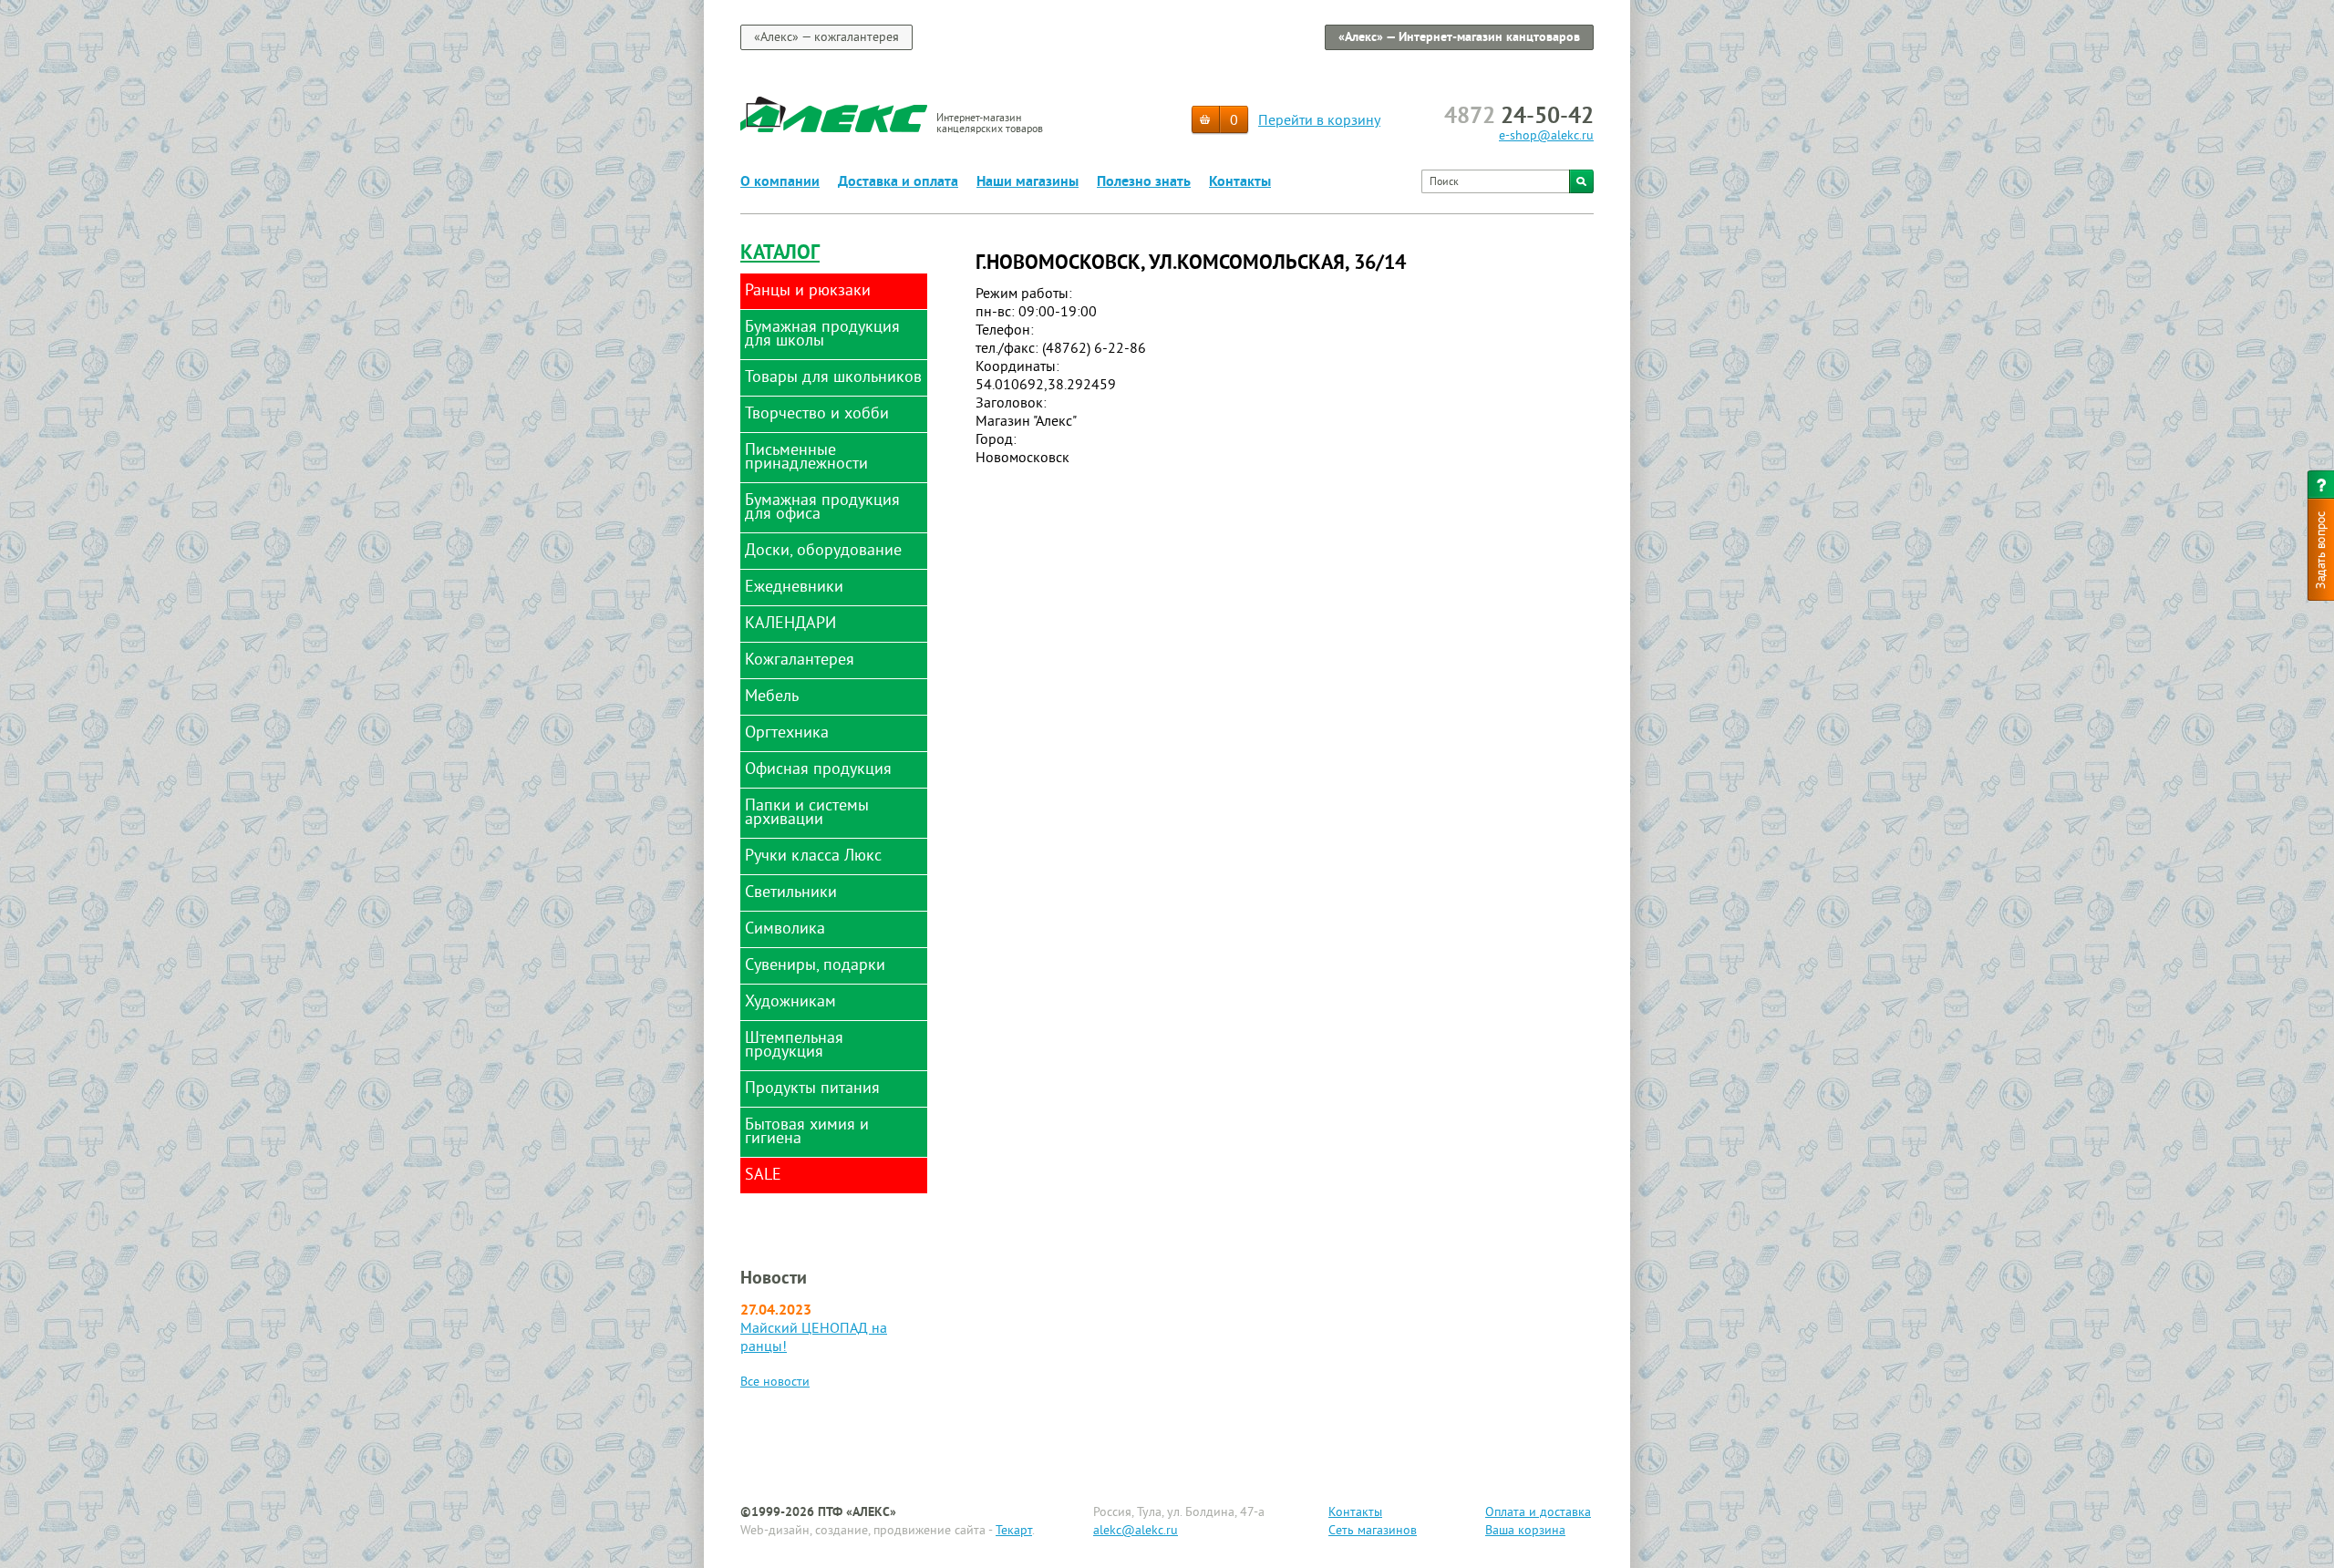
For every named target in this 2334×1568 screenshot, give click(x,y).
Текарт (1014, 1531)
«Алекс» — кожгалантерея (826, 38)
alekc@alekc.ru (1136, 1531)
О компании (780, 182)
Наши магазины (1028, 182)
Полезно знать (1144, 182)
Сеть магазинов (1373, 1531)
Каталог (780, 254)
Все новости (775, 1382)
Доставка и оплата (898, 182)
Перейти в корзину (1319, 121)
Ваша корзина (1525, 1531)
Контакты (1240, 182)
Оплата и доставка (1538, 1513)
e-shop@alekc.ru (1546, 136)
